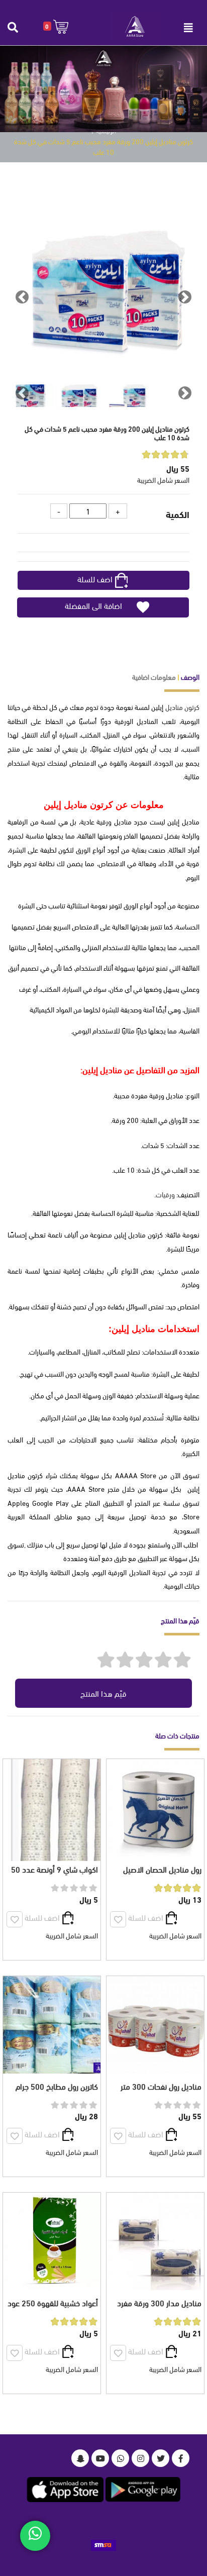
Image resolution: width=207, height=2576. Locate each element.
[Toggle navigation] (188, 28)
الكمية (178, 514)
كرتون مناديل (182, 707)
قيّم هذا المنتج (103, 1693)
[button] (56, 26)
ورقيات (165, 1194)
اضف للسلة (95, 579)
